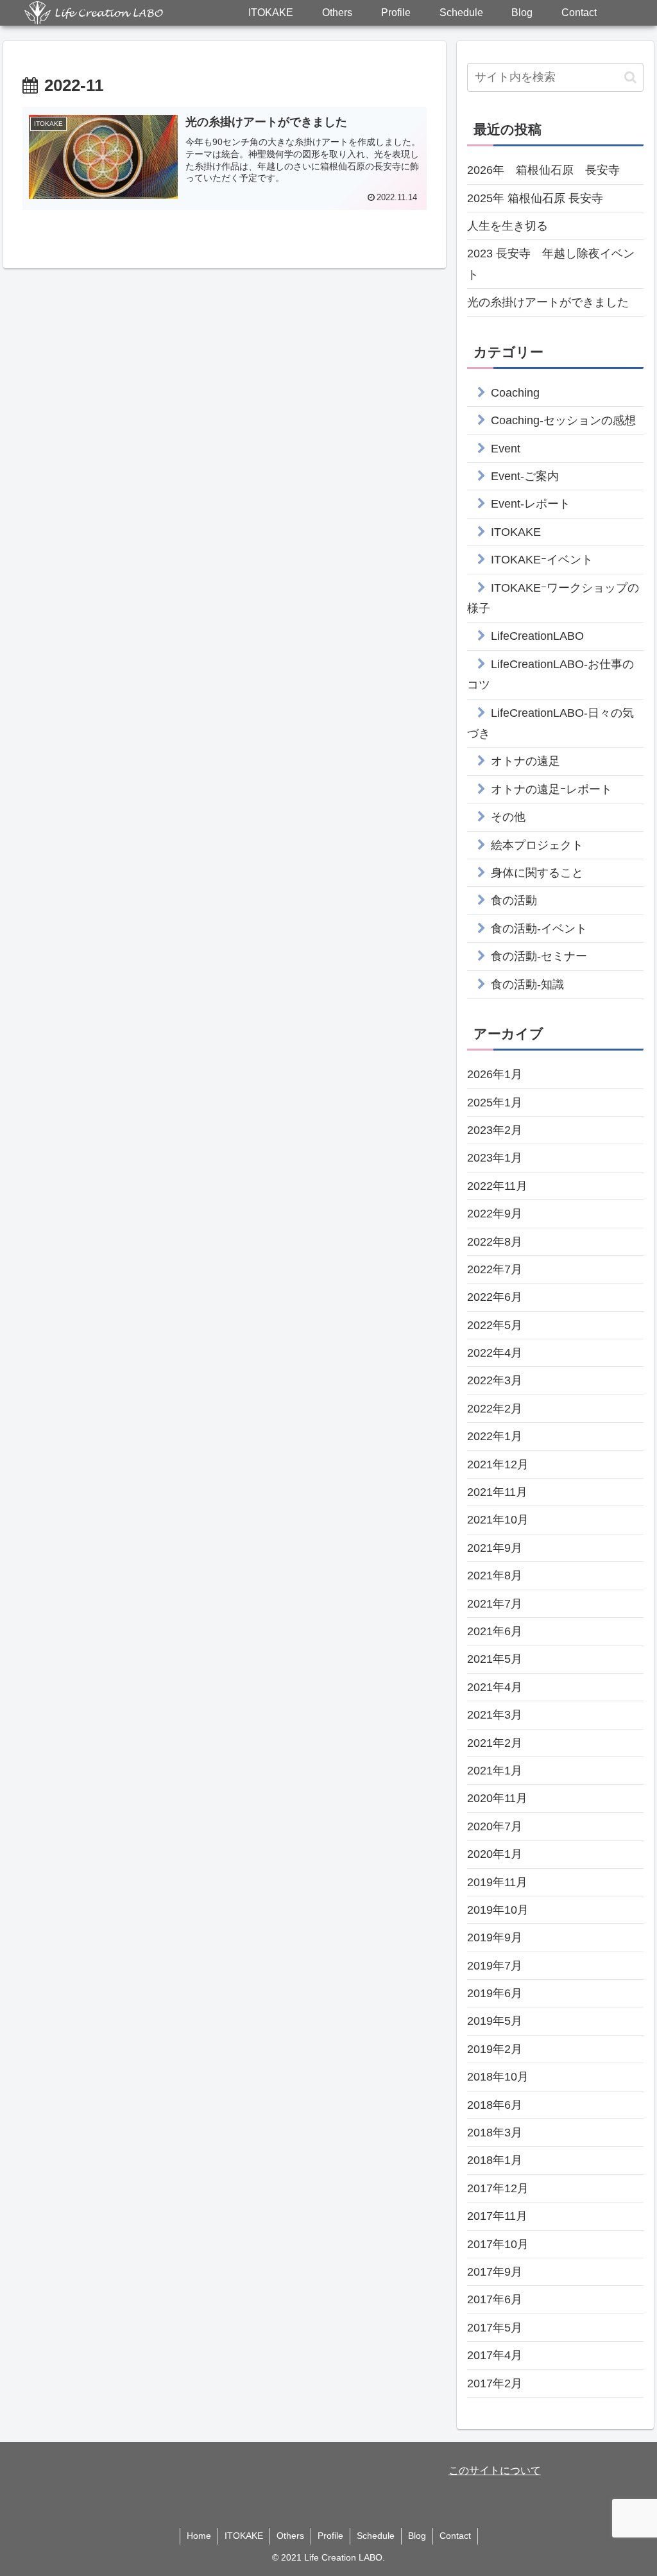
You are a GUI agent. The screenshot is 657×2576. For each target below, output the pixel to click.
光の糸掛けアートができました (548, 302)
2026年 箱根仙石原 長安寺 (543, 170)
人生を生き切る (508, 226)
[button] (630, 77)
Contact (455, 2536)
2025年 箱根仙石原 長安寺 (535, 198)
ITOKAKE (244, 2536)
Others (290, 2536)
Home (199, 2536)
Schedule (376, 2536)
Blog (417, 2536)
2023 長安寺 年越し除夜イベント (551, 264)
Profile (330, 2536)
